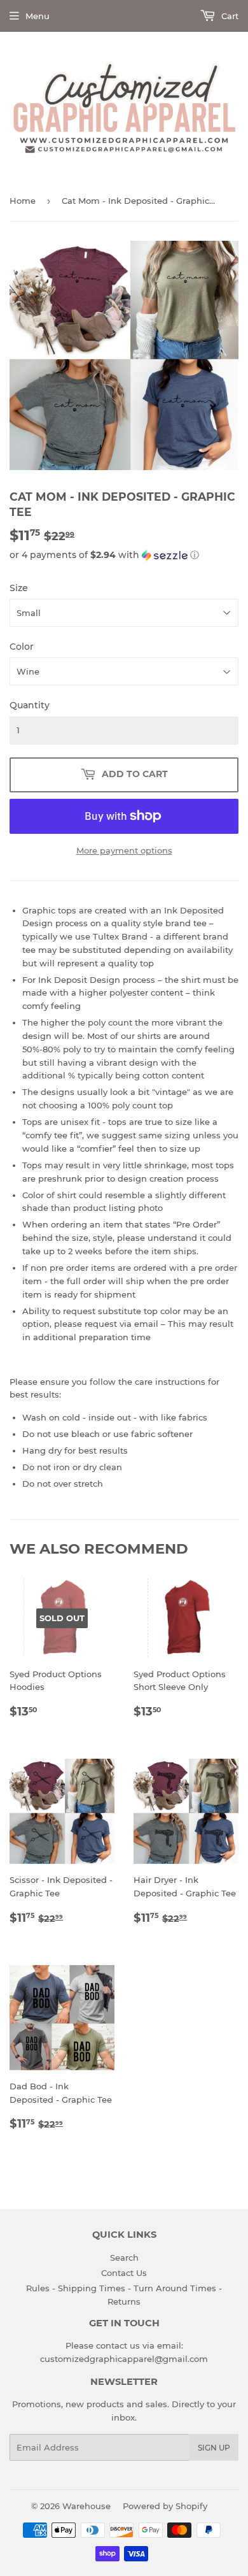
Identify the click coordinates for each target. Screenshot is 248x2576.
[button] (124, 555)
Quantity (30, 705)
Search (124, 2258)
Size (19, 588)
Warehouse (86, 2506)
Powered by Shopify (165, 2506)
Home (23, 201)
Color (22, 647)
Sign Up (214, 2448)
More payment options (124, 850)
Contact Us (124, 2273)
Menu (38, 16)
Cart (229, 16)
